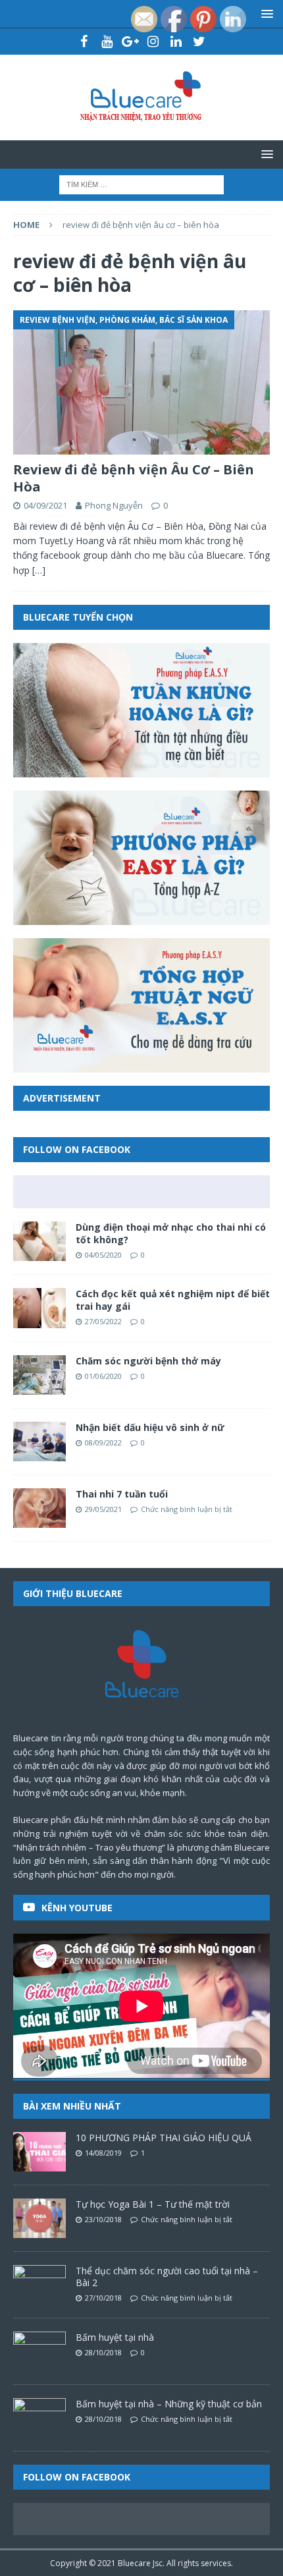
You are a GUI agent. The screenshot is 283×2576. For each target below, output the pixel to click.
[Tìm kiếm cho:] (141, 183)
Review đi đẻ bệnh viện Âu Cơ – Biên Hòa (134, 478)
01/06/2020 (103, 1376)
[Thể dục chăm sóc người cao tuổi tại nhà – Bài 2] (39, 2285)
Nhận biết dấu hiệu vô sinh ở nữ (150, 1427)
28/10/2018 (103, 2352)
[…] (39, 570)
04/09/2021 (45, 505)
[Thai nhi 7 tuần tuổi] (39, 1508)
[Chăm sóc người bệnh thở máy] (39, 1375)
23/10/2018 (103, 2219)
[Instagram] (153, 42)
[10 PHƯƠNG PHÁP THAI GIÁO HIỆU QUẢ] (39, 2152)
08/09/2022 (103, 1442)
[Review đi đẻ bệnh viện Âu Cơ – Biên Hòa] (141, 382)
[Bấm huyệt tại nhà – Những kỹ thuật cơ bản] (39, 2418)
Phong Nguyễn (114, 505)
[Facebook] (84, 42)
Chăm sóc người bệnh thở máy (148, 1361)
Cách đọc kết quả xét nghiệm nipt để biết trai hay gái (173, 1300)
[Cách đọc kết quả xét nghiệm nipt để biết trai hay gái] (39, 1308)
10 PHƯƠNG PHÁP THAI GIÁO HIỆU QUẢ (164, 2138)
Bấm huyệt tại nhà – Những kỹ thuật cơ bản (169, 2404)
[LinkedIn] (176, 42)
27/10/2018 (103, 2298)
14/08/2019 (103, 2153)
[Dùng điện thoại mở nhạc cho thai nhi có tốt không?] (39, 1241)
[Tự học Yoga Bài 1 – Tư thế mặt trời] (39, 2218)
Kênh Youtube (77, 1908)
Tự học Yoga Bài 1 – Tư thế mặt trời (153, 2204)
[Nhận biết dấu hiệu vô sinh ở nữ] (39, 1442)
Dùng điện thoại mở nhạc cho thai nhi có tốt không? (171, 1233)
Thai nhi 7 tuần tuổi (122, 1494)
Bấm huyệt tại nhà (115, 2337)
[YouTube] (107, 42)
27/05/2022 (103, 1321)
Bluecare (134, 2563)
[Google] (130, 42)
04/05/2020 (103, 1255)
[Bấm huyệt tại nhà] (39, 2351)
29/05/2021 (103, 1509)
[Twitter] (199, 42)
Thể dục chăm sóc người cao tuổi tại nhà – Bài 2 (167, 2277)
